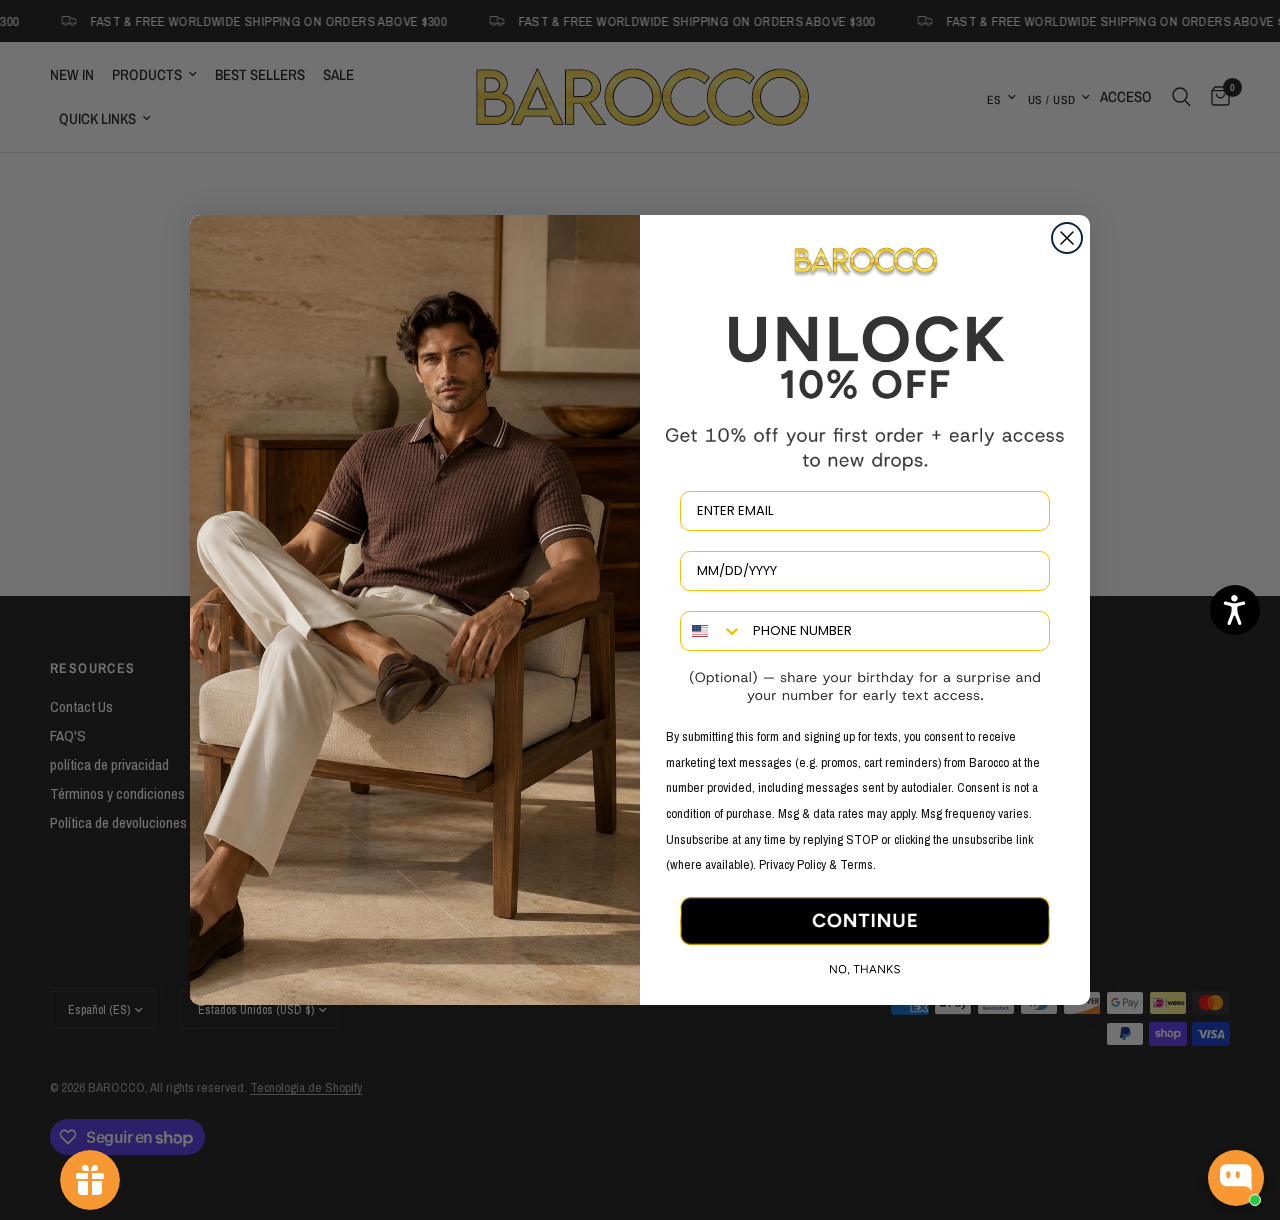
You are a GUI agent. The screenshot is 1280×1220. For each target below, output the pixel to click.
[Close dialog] (1067, 238)
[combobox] (712, 631)
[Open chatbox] (1236, 1178)
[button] (1235, 610)
